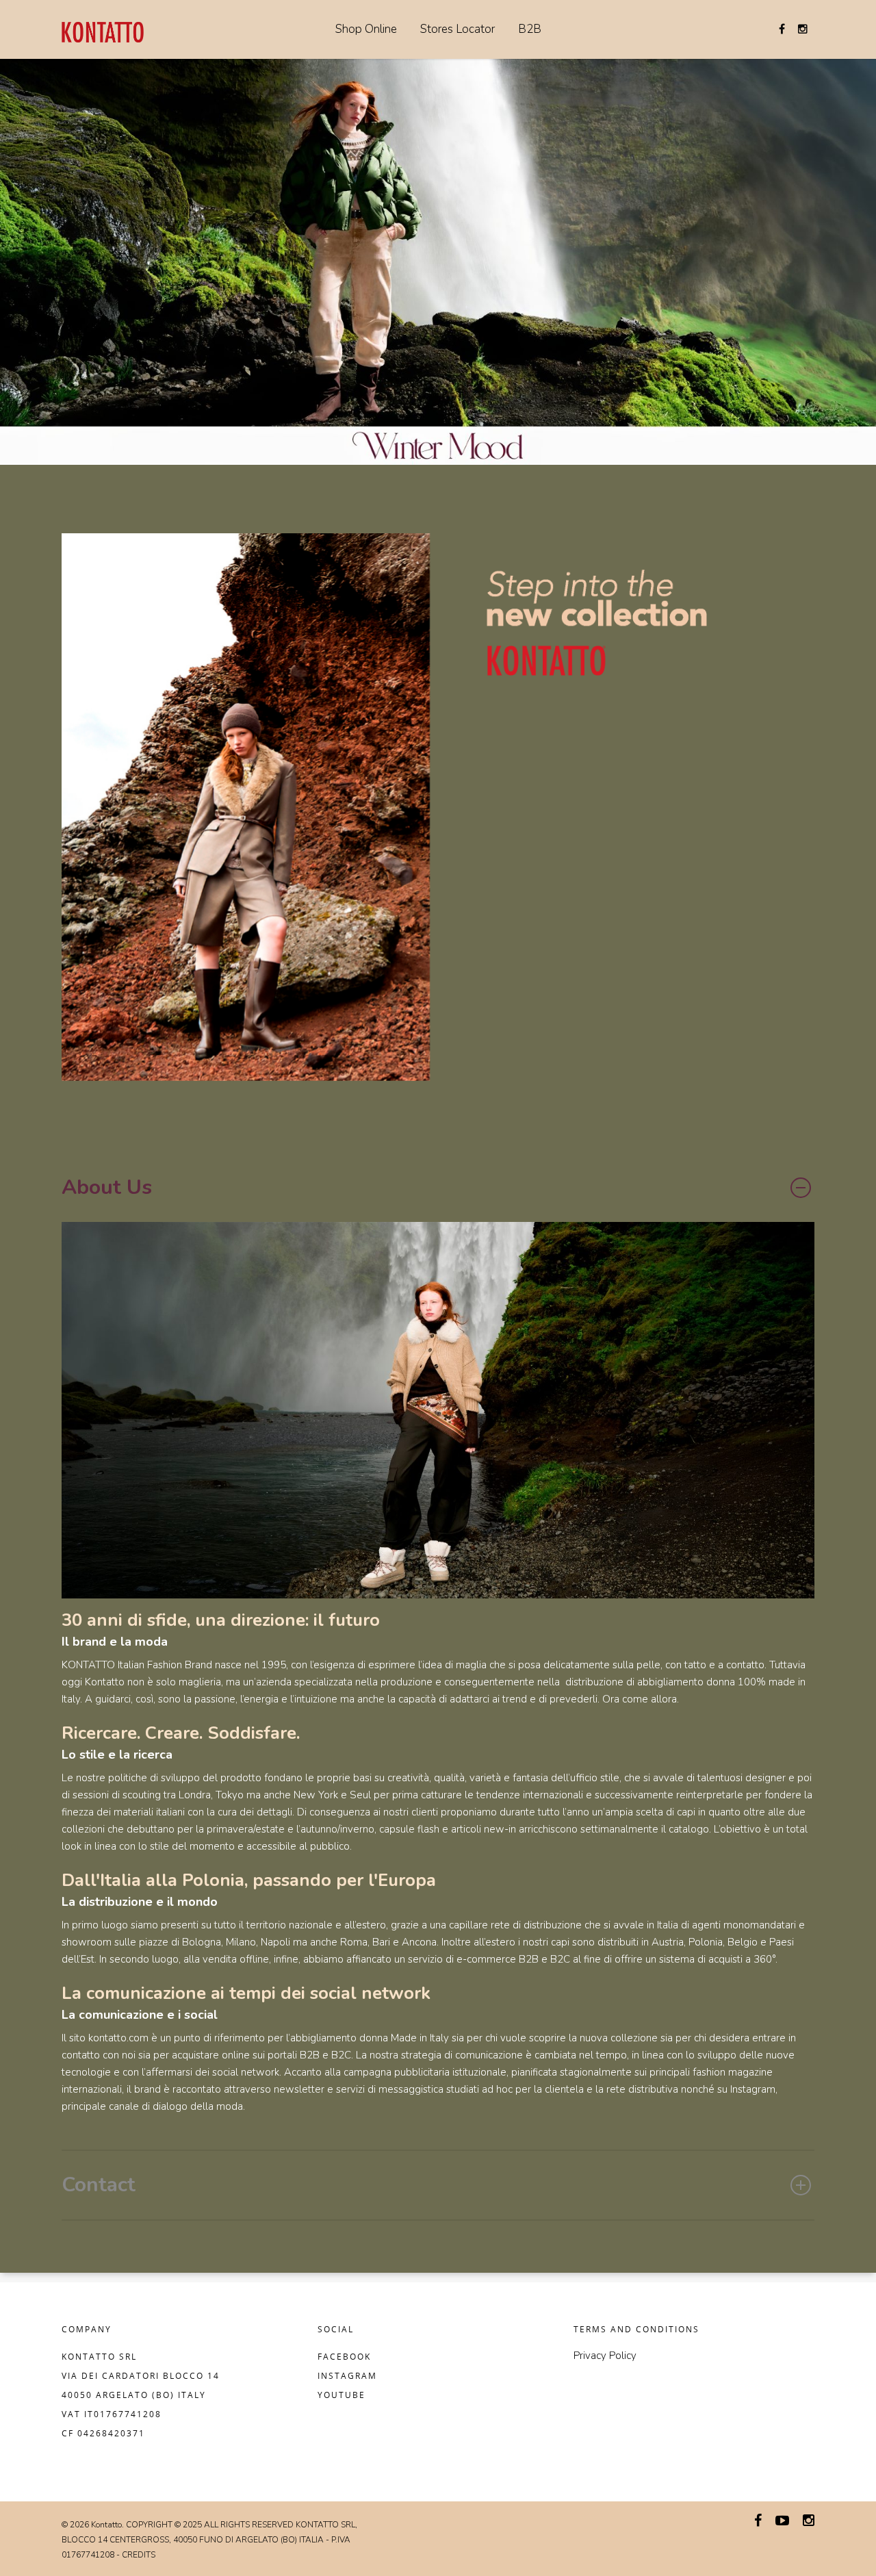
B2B (530, 29)
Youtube (342, 2395)
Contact (99, 2185)
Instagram (347, 2376)
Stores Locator (458, 29)
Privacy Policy (605, 2356)
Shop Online (366, 29)
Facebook (344, 2357)
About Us (107, 1187)
